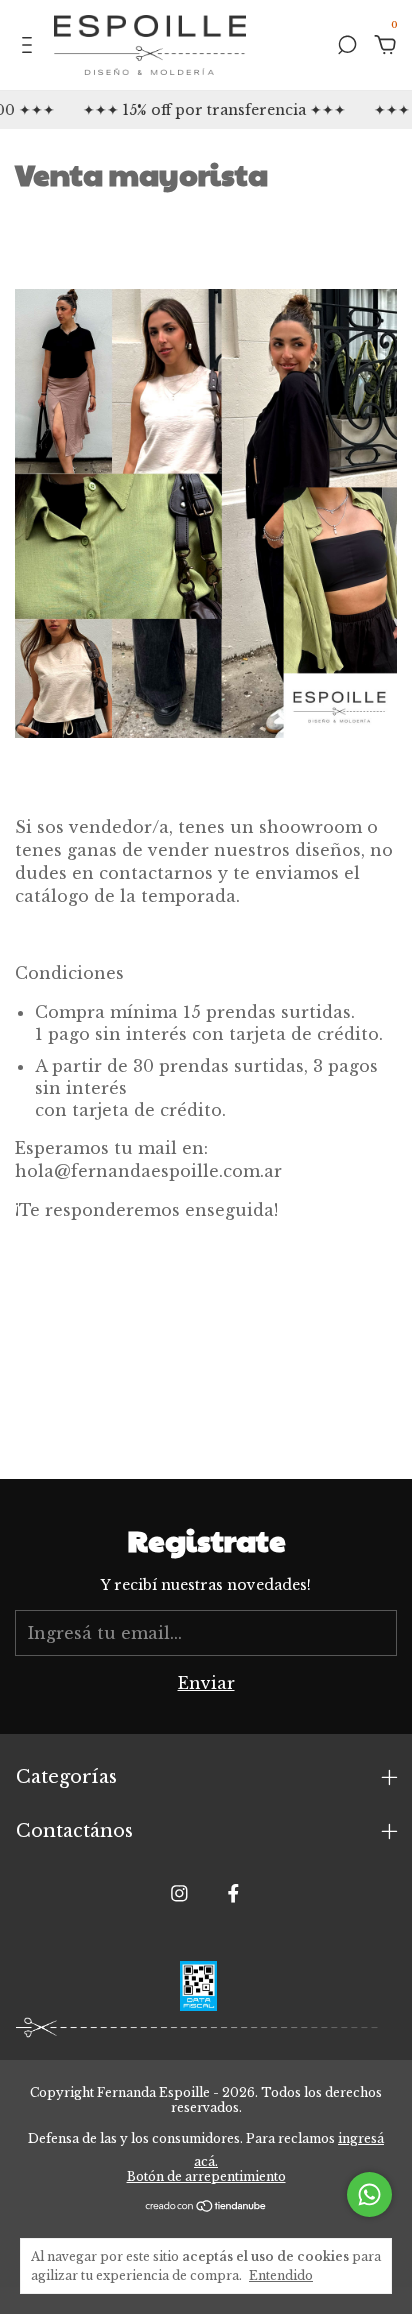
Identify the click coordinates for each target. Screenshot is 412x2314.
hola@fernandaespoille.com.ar (148, 1171)
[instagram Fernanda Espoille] (179, 1893)
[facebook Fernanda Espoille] (233, 1893)
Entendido (281, 2275)
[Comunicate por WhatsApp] (369, 2194)
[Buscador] (347, 46)
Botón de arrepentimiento (206, 2176)
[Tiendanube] (206, 2207)
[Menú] (30, 46)
